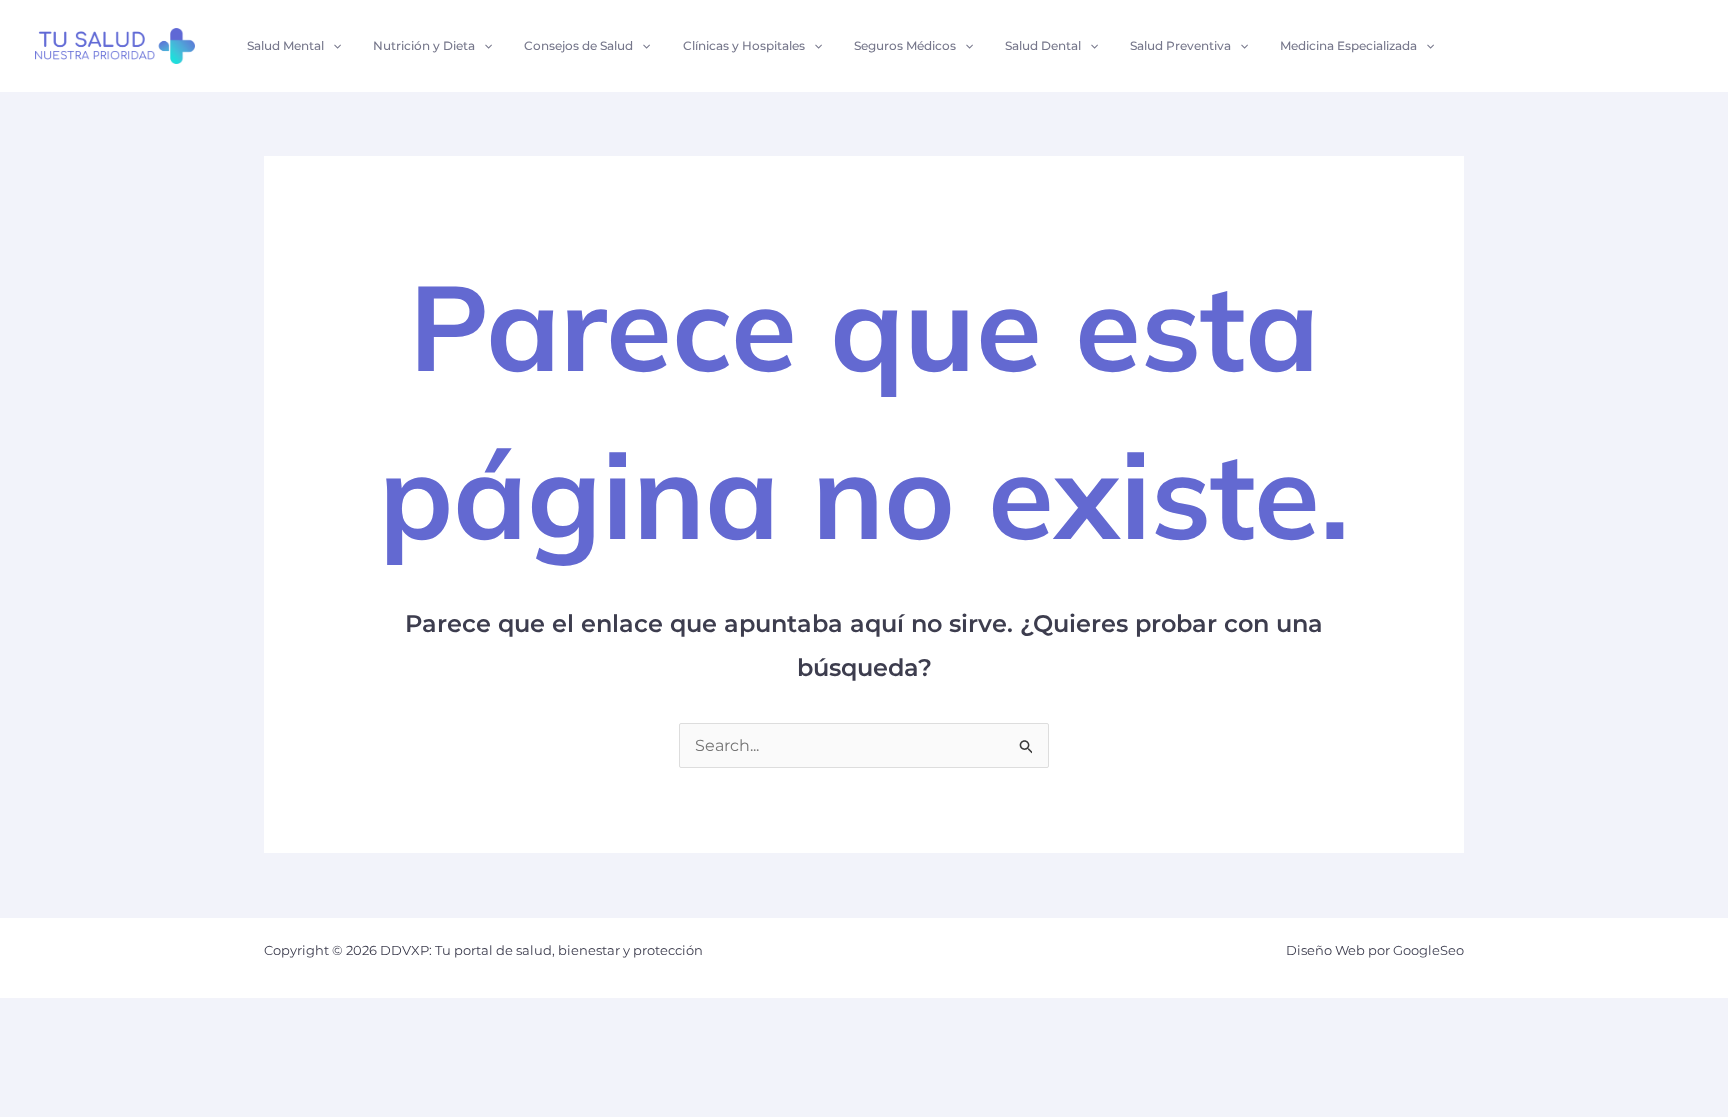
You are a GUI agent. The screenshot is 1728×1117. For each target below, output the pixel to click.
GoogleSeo (1428, 950)
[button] (332, 46)
